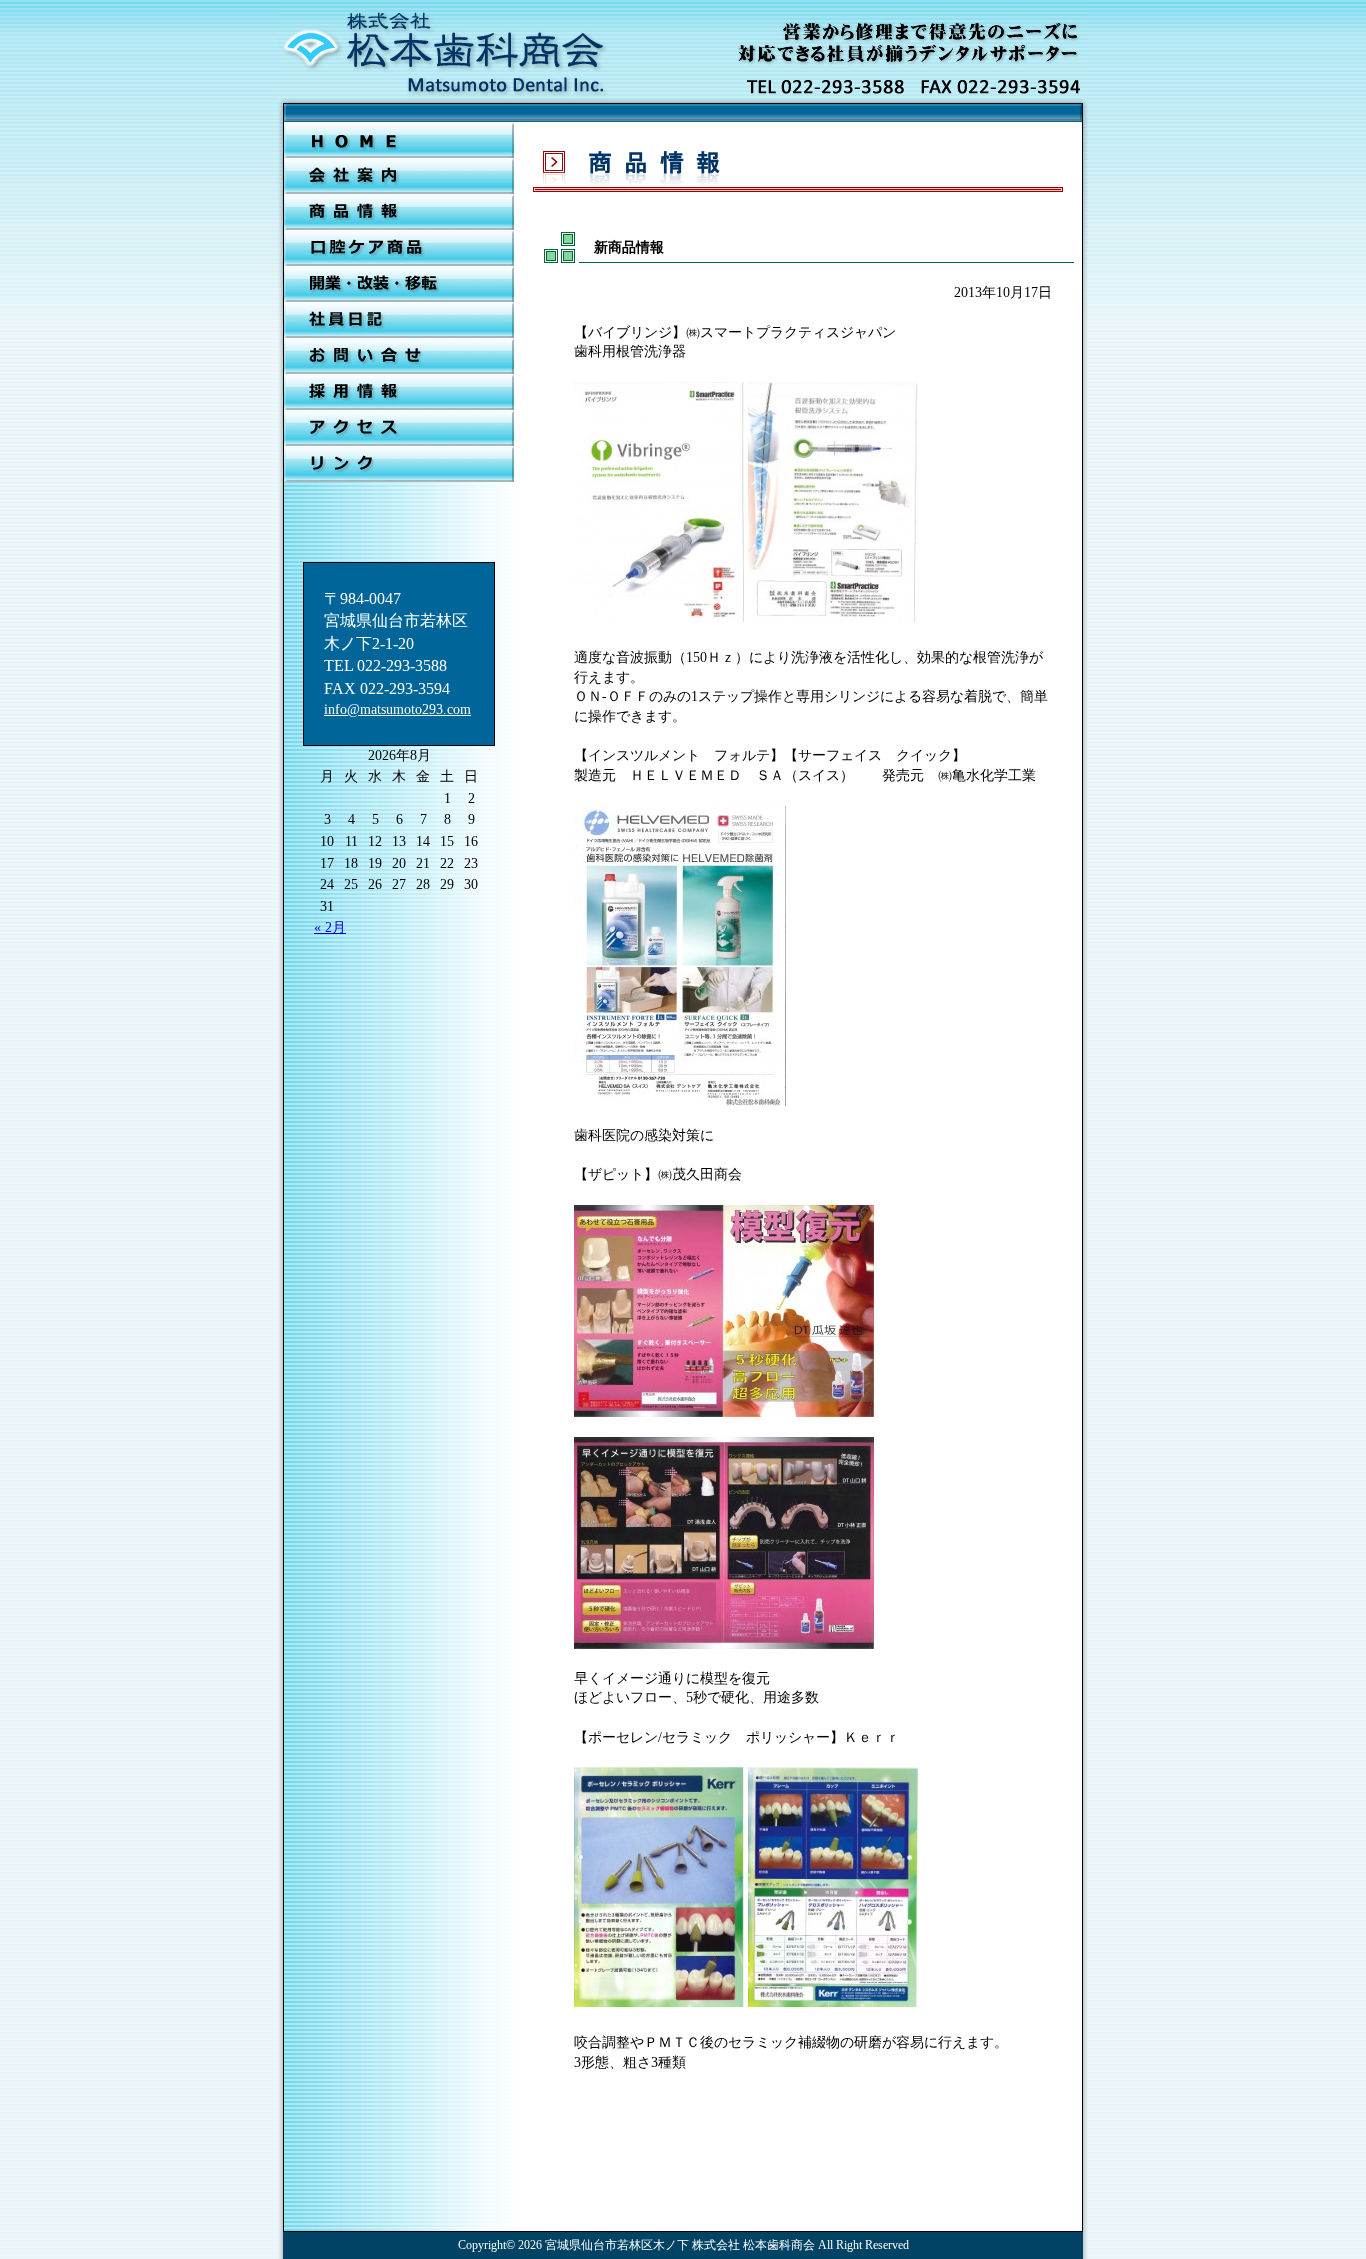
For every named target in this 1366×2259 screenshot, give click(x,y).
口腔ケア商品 (399, 248)
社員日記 (399, 320)
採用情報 (399, 392)
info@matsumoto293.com (397, 709)
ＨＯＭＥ (399, 140)
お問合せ (399, 356)
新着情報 (399, 212)
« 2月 (330, 927)
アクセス (399, 428)
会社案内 (399, 176)
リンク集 (399, 464)
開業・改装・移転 (399, 284)
